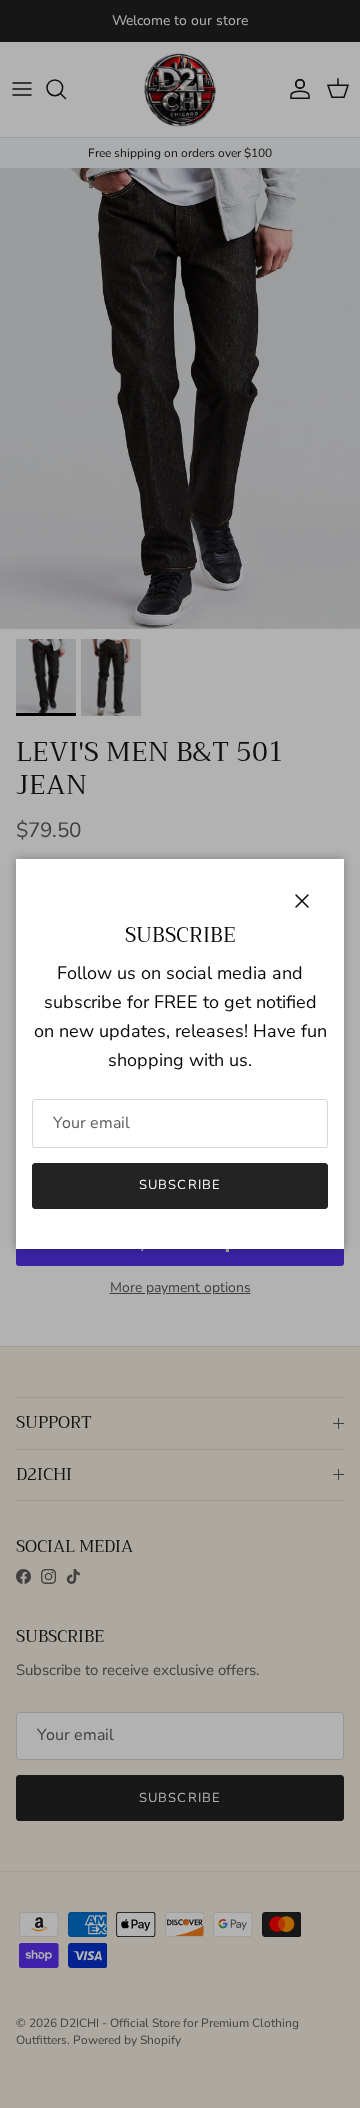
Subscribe (179, 1185)
